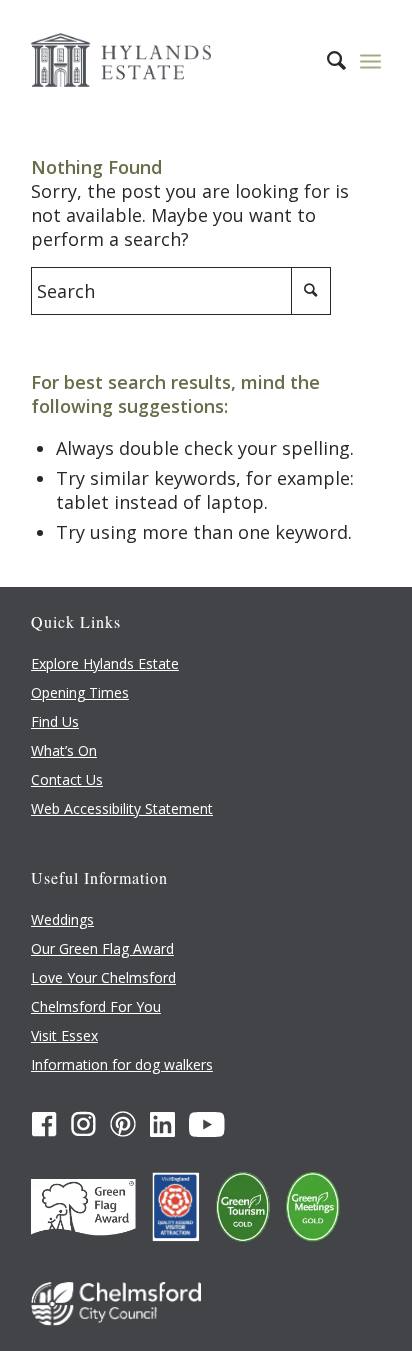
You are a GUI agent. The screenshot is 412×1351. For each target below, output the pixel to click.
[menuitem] (326, 60)
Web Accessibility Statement (122, 808)
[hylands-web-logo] (171, 60)
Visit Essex (64, 1035)
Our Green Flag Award (102, 948)
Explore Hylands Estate (105, 663)
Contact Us (67, 779)
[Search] (326, 60)
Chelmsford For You (96, 1006)
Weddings (62, 919)
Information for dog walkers (122, 1064)
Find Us (55, 721)
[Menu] (370, 60)
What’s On (64, 750)
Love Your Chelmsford (103, 977)
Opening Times (80, 692)
